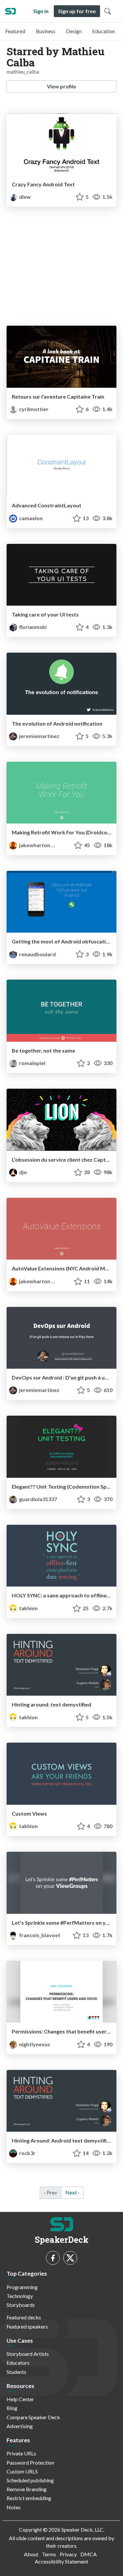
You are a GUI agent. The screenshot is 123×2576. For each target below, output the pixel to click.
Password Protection (30, 2462)
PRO (59, 845)
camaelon (30, 518)
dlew (24, 197)
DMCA (89, 2554)
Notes (14, 2507)
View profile (61, 86)
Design (74, 31)
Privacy (68, 2554)
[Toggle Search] (108, 11)
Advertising (20, 2426)
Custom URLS (22, 2471)
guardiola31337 (38, 1499)
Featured (15, 31)
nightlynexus (34, 2044)
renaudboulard (37, 954)
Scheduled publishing (30, 2480)
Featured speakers (27, 2326)
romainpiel (32, 1063)
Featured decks (24, 2317)
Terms (49, 2554)
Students (16, 2372)
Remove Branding (27, 2489)
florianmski (32, 627)
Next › (72, 2192)
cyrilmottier (33, 409)
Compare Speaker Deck (33, 2417)
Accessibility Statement (61, 2561)
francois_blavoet (39, 1935)
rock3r (27, 2153)
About (31, 2554)
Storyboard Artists (28, 2354)
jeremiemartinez (39, 736)
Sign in (41, 11)
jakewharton (35, 845)
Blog (12, 2408)
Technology (20, 2296)
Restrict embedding (29, 2498)
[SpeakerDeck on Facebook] (53, 2258)
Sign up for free (77, 11)
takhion (28, 1608)
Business (46, 31)
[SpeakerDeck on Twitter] (70, 2258)
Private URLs (21, 2453)
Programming (22, 2287)
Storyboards (21, 2305)
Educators (18, 2363)
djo (22, 1172)
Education (103, 31)
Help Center (20, 2399)
